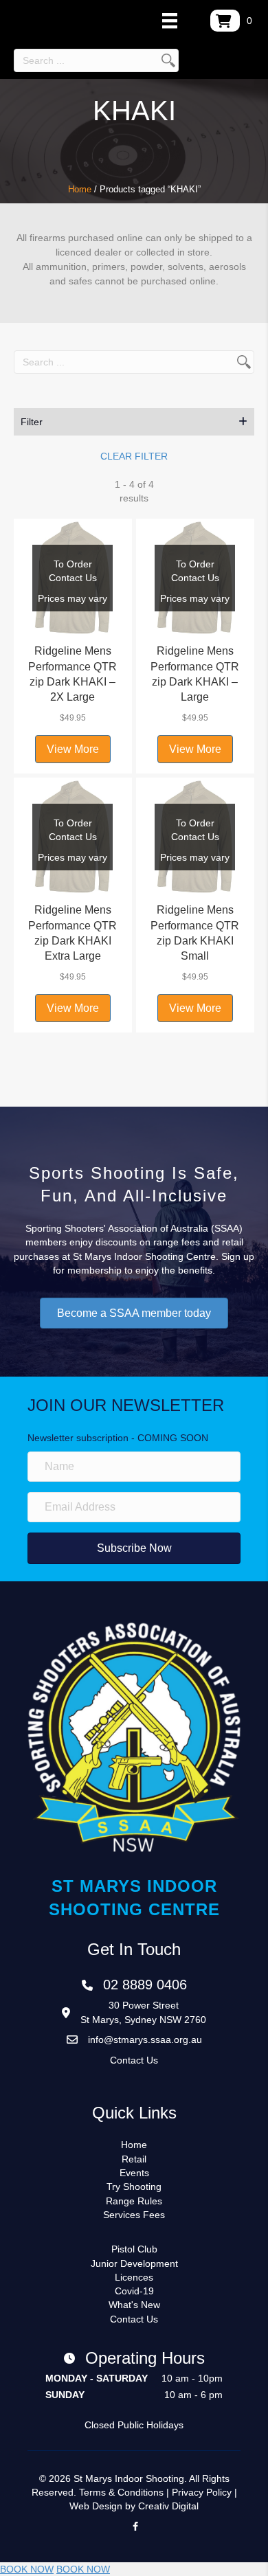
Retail (134, 2159)
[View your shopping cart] (225, 21)
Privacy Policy (202, 2492)
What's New (134, 2305)
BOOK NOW (27, 2569)
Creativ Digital (168, 2506)
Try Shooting (134, 2187)
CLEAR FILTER (134, 456)
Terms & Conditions (121, 2492)
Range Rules (134, 2201)
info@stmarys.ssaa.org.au (145, 2040)
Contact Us (134, 2060)
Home (80, 189)
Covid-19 (134, 2291)
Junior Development (134, 2263)
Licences (134, 2277)
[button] (134, 422)
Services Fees (134, 2215)
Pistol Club (134, 2249)
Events (134, 2173)
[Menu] (170, 21)
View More (73, 749)
